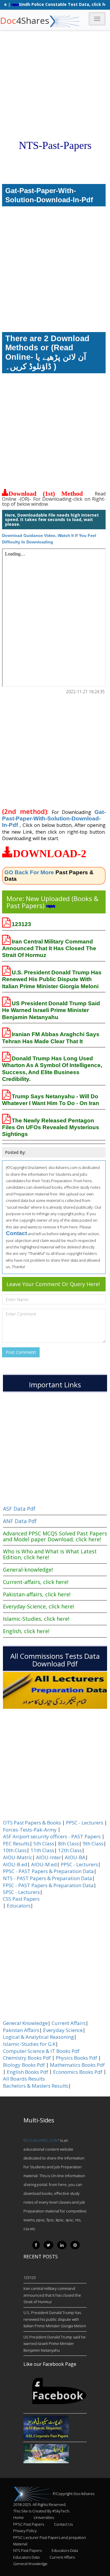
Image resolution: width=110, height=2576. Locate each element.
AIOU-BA (75, 1857)
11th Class (42, 1850)
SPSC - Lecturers (21, 1892)
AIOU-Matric (18, 1857)
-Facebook (58, 2391)
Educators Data (65, 2550)
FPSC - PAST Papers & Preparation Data (48, 1885)
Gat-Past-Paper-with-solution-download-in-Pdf (54, 819)
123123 (21, 924)
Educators (19, 1906)
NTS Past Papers (27, 2550)
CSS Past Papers (21, 1899)
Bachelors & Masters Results (36, 2086)
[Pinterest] (75, 2245)
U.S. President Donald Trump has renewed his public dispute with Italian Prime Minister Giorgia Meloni (52, 979)
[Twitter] (49, 2245)
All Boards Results (24, 2079)
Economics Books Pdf (78, 2072)
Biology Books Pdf (24, 2065)
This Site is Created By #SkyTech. (42, 2511)
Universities (44, 2517)
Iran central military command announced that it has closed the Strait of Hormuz (49, 948)
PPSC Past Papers (29, 2524)
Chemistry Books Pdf (27, 2058)
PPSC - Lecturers (85, 1823)
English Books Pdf (27, 2072)
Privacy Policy (25, 2531)
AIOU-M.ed (44, 1865)
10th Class (15, 1850)
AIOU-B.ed (15, 1865)
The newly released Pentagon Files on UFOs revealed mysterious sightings (51, 1127)
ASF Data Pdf (19, 1509)
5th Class (44, 1844)
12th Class (70, 1850)
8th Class (68, 1844)
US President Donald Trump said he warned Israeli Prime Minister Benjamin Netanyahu (51, 1010)
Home (18, 2517)
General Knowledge (25, 2023)
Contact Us (63, 2524)
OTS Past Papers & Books (32, 1823)
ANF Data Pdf (20, 1521)
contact (16, 1233)
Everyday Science (63, 2030)
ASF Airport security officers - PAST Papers (52, 1837)
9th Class (93, 1844)
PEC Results (16, 1844)
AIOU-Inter (49, 1857)
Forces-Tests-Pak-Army (30, 1830)
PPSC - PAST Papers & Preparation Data (48, 1871)
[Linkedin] (62, 2245)
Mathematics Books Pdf (77, 2065)
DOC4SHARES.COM (41, 2140)
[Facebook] (36, 2245)
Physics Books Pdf (76, 2058)
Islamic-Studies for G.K (29, 2044)
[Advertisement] (55, 55)
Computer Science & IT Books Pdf (41, 2051)
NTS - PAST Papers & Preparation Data (48, 1878)
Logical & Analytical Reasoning (38, 2037)
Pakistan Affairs (21, 2030)
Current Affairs (69, 2023)
